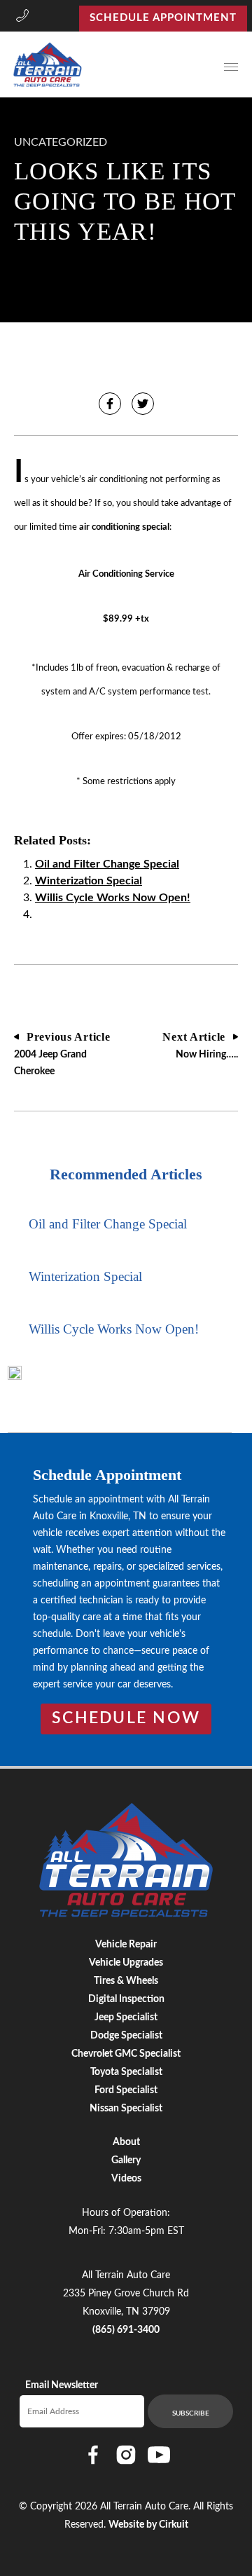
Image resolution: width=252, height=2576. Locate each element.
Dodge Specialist (126, 2036)
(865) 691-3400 (126, 2330)
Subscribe (191, 2413)
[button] (22, 18)
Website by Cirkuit (148, 2525)
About (126, 2142)
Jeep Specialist (126, 2017)
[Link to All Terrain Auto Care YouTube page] (159, 2455)
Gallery (126, 2160)
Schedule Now (126, 1718)
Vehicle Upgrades (126, 1963)
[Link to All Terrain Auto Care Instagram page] (126, 2455)
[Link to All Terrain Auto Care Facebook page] (93, 2455)
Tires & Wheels (126, 1981)
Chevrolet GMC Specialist (126, 2054)
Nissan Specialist (126, 2109)
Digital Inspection (126, 1999)
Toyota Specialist (126, 2072)
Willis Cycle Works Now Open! (113, 898)
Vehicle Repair (126, 1945)
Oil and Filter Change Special (107, 864)
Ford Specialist (126, 2090)
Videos (126, 2179)
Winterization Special (89, 881)
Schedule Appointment (163, 18)
